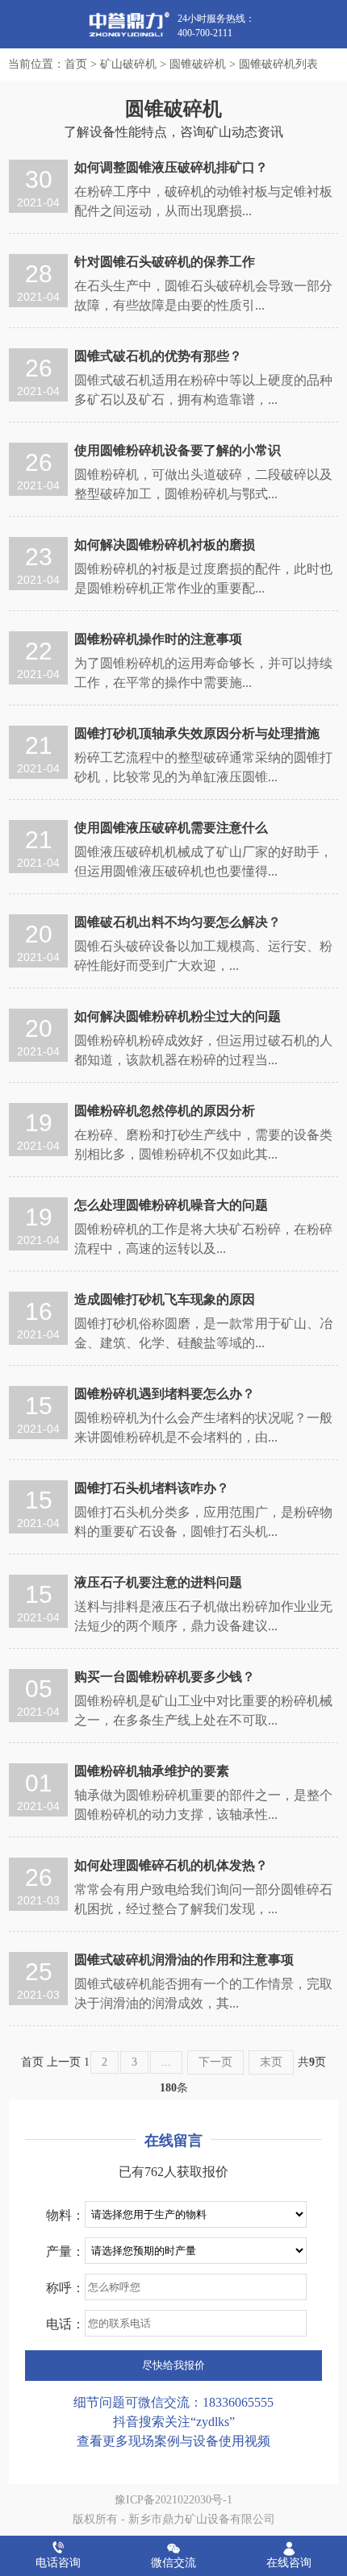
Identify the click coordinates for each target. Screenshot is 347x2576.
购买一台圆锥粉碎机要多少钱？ (165, 1677)
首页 (76, 64)
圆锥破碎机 (198, 64)
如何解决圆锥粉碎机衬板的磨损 (165, 545)
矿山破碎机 (128, 64)
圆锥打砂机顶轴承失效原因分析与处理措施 (197, 733)
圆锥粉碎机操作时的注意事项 (158, 639)
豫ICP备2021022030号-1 (173, 2500)
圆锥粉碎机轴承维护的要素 (152, 1771)
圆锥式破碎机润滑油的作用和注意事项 (184, 1960)
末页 (271, 2062)
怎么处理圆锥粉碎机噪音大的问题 (171, 1205)
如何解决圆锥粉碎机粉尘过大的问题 (178, 1016)
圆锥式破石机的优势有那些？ (158, 356)
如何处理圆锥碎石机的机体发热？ (171, 1865)
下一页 (215, 2062)
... (166, 2062)
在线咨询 (289, 2563)
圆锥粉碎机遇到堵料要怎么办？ (165, 1394)
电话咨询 (58, 2563)
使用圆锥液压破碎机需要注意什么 (171, 828)
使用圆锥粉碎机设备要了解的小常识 (178, 450)
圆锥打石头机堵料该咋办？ (152, 1488)
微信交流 (173, 2563)
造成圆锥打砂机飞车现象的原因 (165, 1299)
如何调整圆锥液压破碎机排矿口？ (171, 167)
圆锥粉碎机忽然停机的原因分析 (165, 1111)
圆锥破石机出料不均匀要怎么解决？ (178, 922)
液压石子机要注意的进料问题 (158, 1582)
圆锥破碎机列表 (278, 64)
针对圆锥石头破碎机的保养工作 (165, 262)
